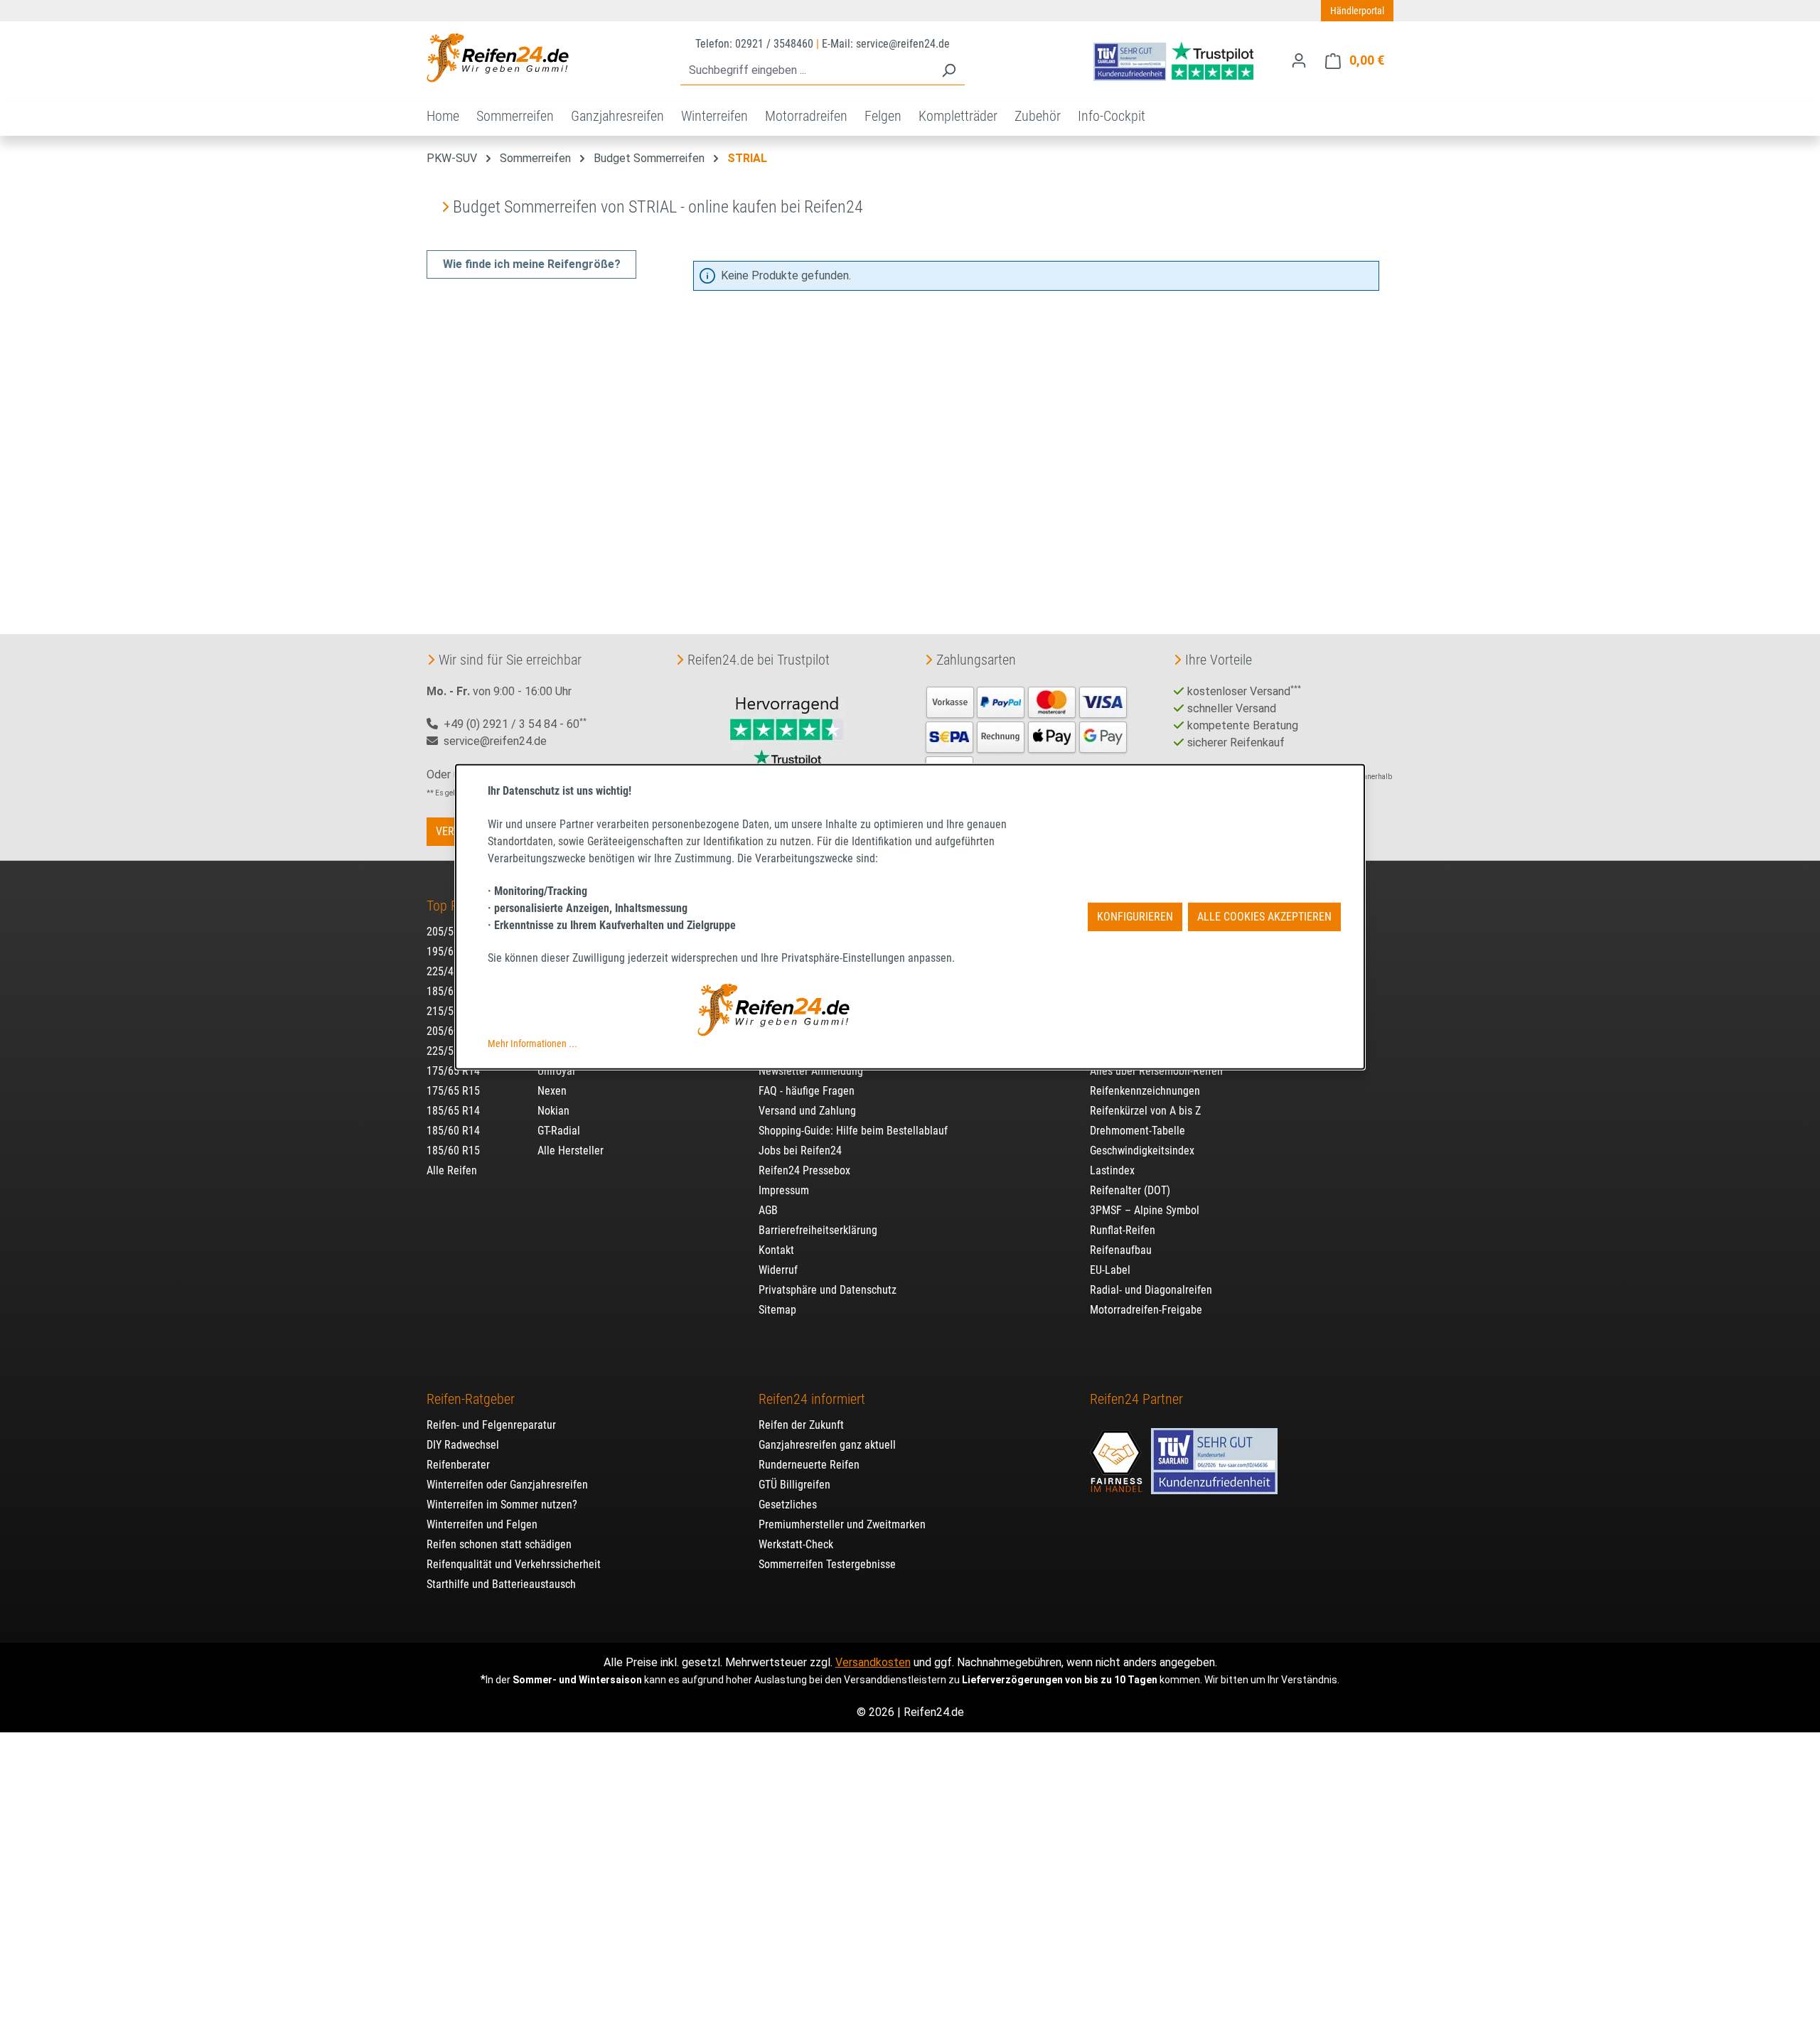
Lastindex (1112, 1170)
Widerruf (778, 1270)
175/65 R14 (453, 1071)
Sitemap (777, 1310)
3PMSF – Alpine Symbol (1145, 1210)
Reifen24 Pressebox (804, 1170)
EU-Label (1110, 1270)
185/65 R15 (453, 991)
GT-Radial (559, 1131)
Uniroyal (556, 1071)
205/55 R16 (453, 932)
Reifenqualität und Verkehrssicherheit (514, 1564)
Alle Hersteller (571, 1151)
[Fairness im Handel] (1118, 1454)
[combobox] (807, 71)
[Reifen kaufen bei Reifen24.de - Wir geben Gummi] (498, 58)
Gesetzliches (788, 1505)
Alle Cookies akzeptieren (1264, 917)
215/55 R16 (453, 1011)
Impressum (784, 1190)
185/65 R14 (453, 1111)
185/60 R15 (453, 1151)
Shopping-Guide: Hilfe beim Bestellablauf (853, 1131)
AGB (768, 1210)
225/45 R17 (453, 971)
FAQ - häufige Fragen (807, 1091)
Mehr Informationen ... (532, 1044)
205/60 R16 (453, 1031)
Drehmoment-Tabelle (1137, 1131)
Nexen (552, 1091)
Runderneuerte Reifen (809, 1465)
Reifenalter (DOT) (1130, 1190)
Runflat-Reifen (1123, 1230)
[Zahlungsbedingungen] (1027, 735)
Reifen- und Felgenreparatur (491, 1425)
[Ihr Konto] (1299, 60)
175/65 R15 (453, 1091)
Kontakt (776, 1250)
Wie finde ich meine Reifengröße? (532, 264)
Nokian (553, 1111)
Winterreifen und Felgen (482, 1524)
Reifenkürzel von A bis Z (1145, 1111)
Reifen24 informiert (812, 1399)
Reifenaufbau (1121, 1250)
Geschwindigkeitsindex (1142, 1151)
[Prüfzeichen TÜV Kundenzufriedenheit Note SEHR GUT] (1214, 1454)
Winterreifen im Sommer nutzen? (502, 1505)
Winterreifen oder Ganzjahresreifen (507, 1485)
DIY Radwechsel (463, 1445)
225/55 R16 (453, 1051)
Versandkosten (873, 1662)
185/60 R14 (453, 1131)
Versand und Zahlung (807, 1111)
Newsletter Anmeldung (811, 1071)
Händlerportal (1357, 11)
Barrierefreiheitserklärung (818, 1230)
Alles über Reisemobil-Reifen (1156, 1071)
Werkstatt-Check (796, 1544)
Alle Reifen (452, 1170)
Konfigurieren (1135, 917)
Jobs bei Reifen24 (800, 1151)
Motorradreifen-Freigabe (1146, 1310)
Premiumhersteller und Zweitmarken (842, 1524)
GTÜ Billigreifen (794, 1485)
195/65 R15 (453, 951)
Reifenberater (458, 1465)
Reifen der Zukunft (801, 1425)
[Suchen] (948, 71)
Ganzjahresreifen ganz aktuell (827, 1445)
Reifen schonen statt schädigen (499, 1544)
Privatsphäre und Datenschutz (828, 1290)
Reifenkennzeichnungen (1145, 1091)
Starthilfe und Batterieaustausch (501, 1584)
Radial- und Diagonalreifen (1151, 1290)
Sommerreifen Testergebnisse (827, 1564)
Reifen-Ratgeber (471, 1399)
